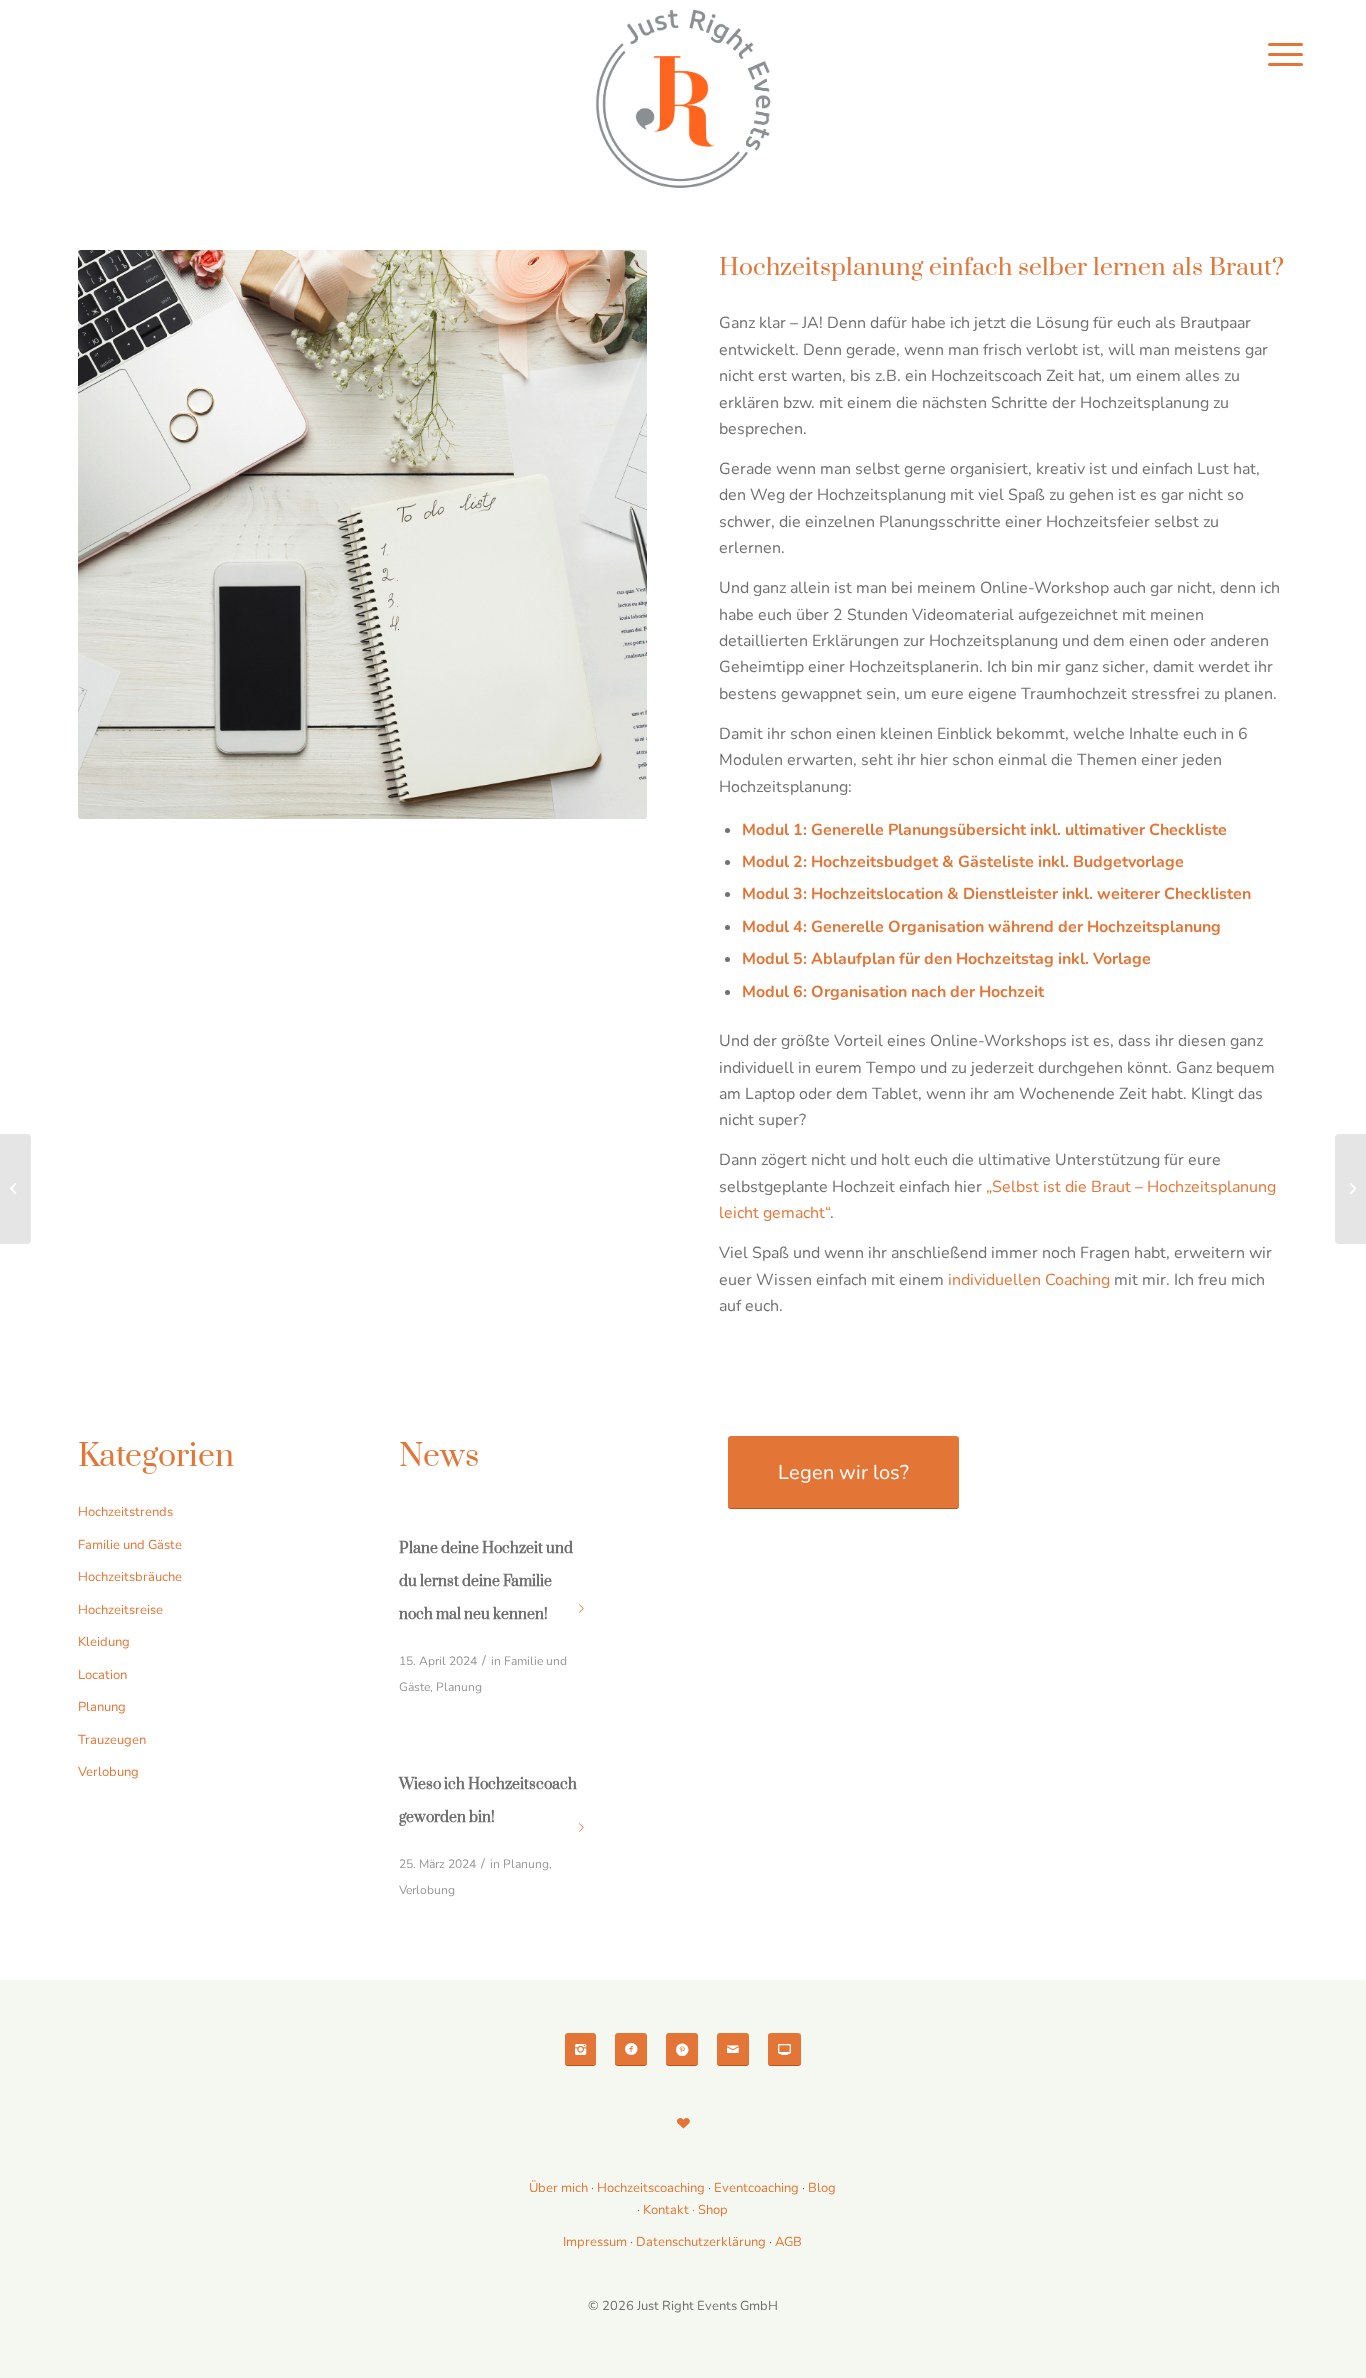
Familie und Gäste (130, 1545)
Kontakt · (670, 2210)
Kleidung (104, 1642)
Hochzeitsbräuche (130, 1577)
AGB (788, 2242)
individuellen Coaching (1029, 1280)
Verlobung (108, 1772)
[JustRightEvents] (683, 100)
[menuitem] (1285, 55)
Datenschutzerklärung (701, 2242)
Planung (102, 1707)
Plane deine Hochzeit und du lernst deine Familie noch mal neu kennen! (486, 1581)
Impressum (595, 2242)
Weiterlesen (582, 1609)
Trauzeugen (112, 1740)
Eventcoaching (756, 2188)
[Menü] (1285, 55)
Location (102, 1675)
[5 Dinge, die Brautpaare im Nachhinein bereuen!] (15, 1189)
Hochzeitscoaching (652, 2188)
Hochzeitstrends (125, 1512)
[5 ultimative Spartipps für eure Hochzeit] (1350, 1189)
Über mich (558, 2188)
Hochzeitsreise (120, 1610)
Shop (713, 2210)
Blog (822, 2188)
